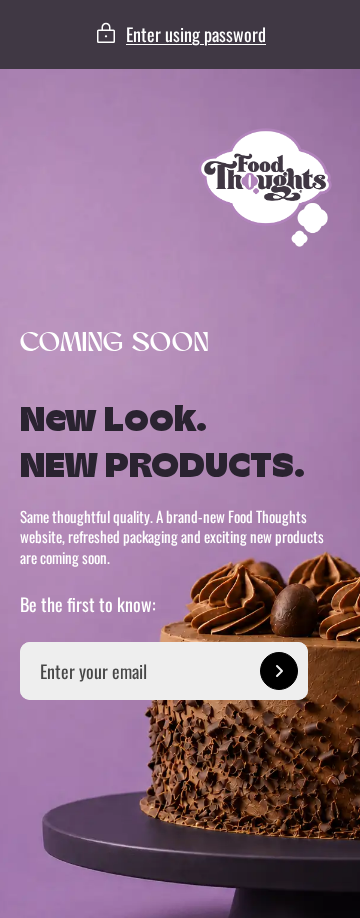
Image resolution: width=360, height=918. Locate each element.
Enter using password (196, 34)
